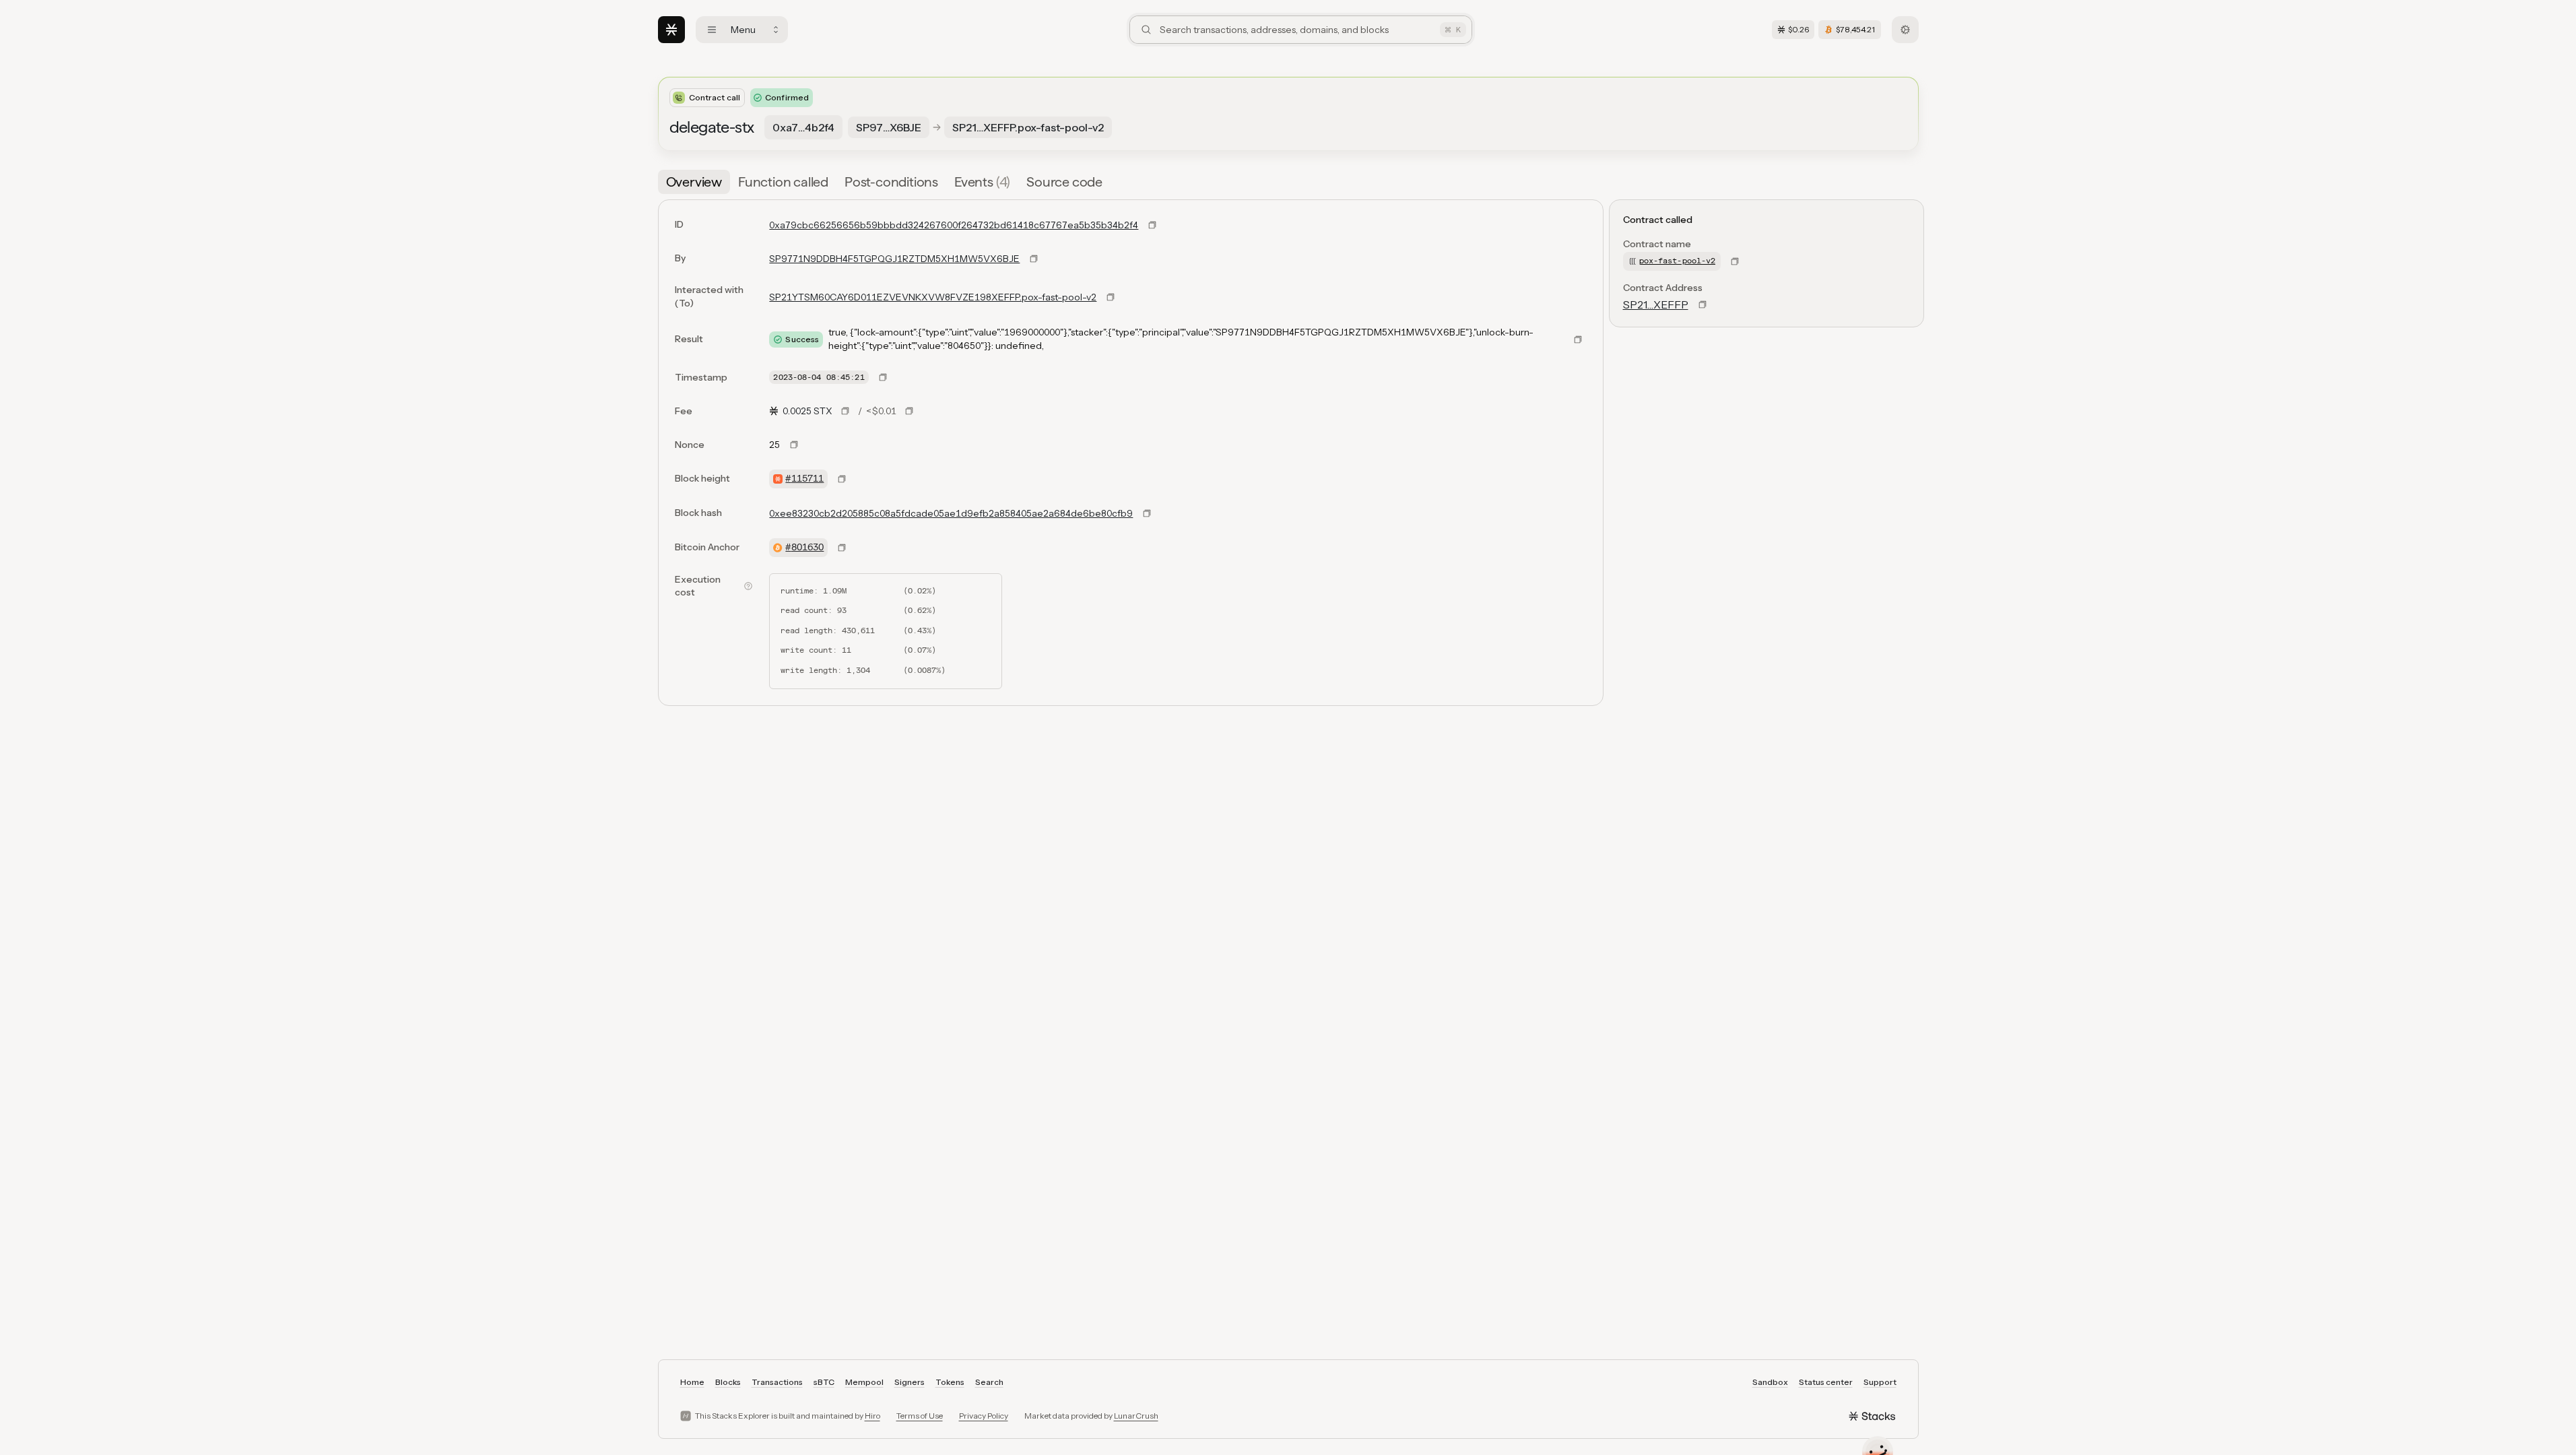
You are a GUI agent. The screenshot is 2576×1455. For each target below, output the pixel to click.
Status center (1826, 1382)
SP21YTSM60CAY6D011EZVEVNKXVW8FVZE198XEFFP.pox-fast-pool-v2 (933, 297)
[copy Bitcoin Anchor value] (842, 548)
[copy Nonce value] (794, 445)
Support (1880, 1382)
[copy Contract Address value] (1703, 304)
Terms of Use (920, 1416)
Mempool (864, 1382)
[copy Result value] (1578, 339)
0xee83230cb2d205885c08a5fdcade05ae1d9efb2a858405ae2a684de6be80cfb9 (951, 513)
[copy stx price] (845, 411)
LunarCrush (1136, 1416)
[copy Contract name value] (1735, 261)
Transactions (777, 1382)
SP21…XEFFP (1656, 304)
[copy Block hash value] (1147, 513)
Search (989, 1382)
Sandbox (1770, 1382)
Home (692, 1382)
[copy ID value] (1152, 225)
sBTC (824, 1382)
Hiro (872, 1416)
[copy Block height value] (842, 479)
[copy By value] (1034, 259)
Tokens (950, 1382)
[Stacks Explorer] (671, 30)
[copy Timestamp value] (883, 377)
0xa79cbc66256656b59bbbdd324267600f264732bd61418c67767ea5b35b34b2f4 (954, 225)
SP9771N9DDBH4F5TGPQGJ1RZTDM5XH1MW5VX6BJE (894, 259)
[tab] (694, 182)
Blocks (728, 1382)
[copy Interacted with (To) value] (1111, 297)
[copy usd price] (909, 411)
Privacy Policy (984, 1416)
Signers (910, 1382)
